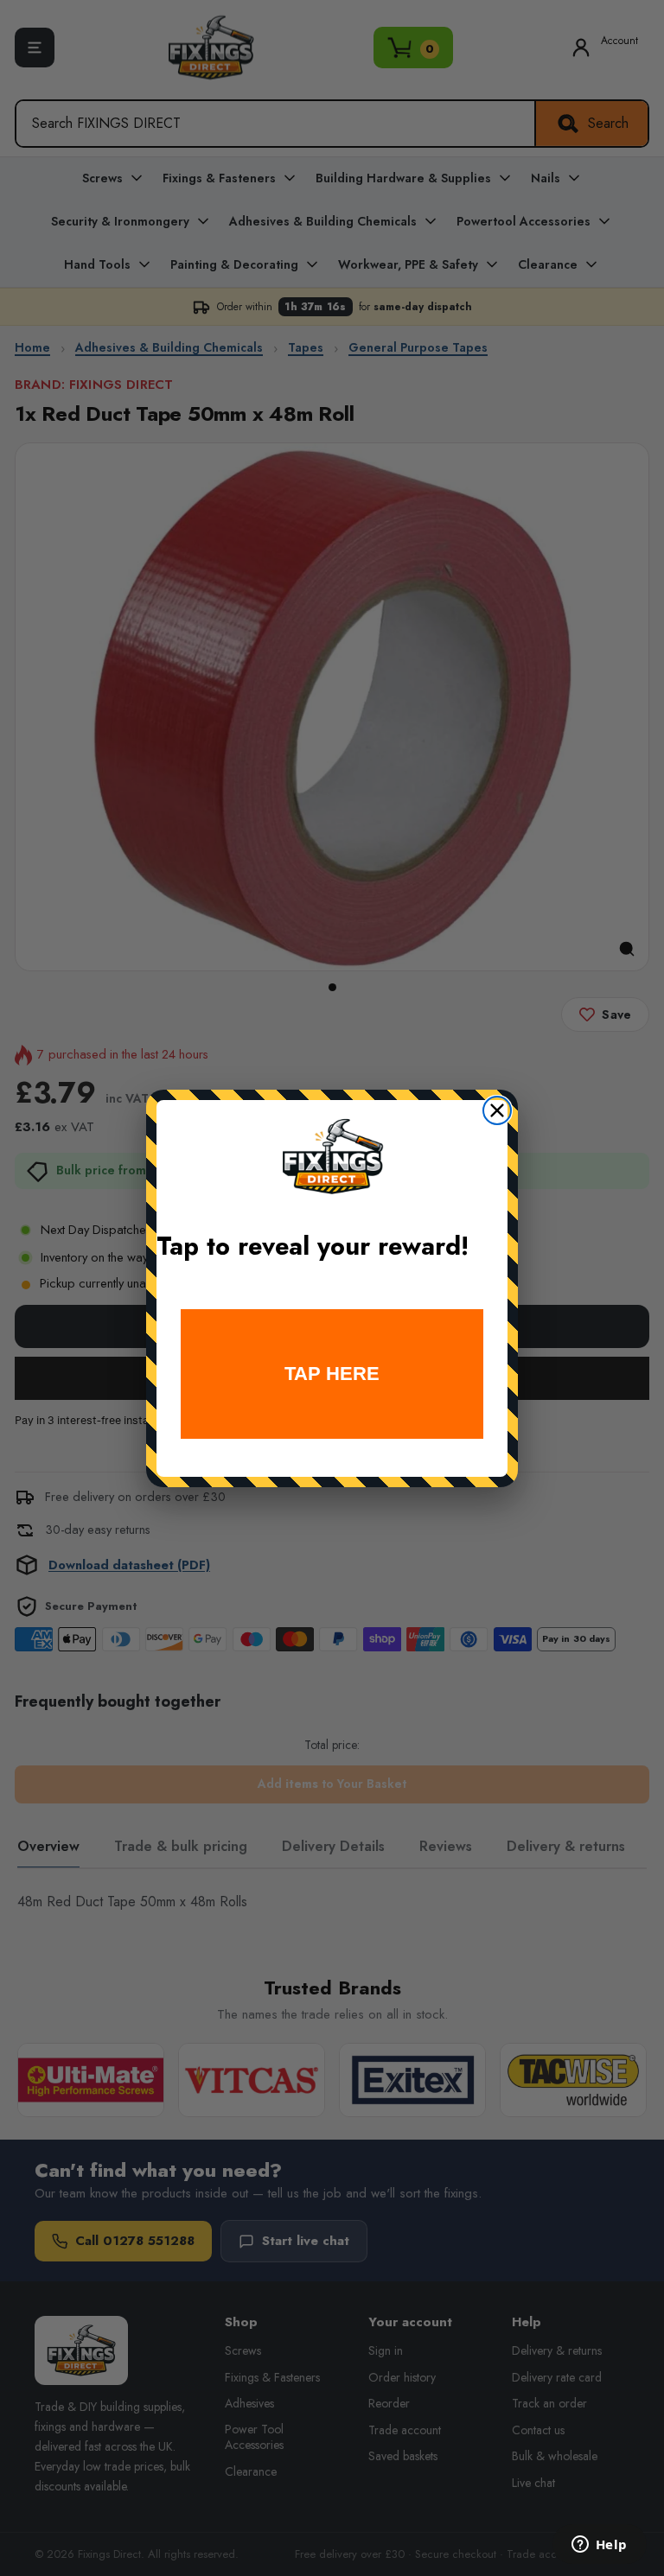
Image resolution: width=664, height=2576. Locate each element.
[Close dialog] (497, 1110)
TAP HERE (332, 1374)
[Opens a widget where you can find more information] (599, 2546)
